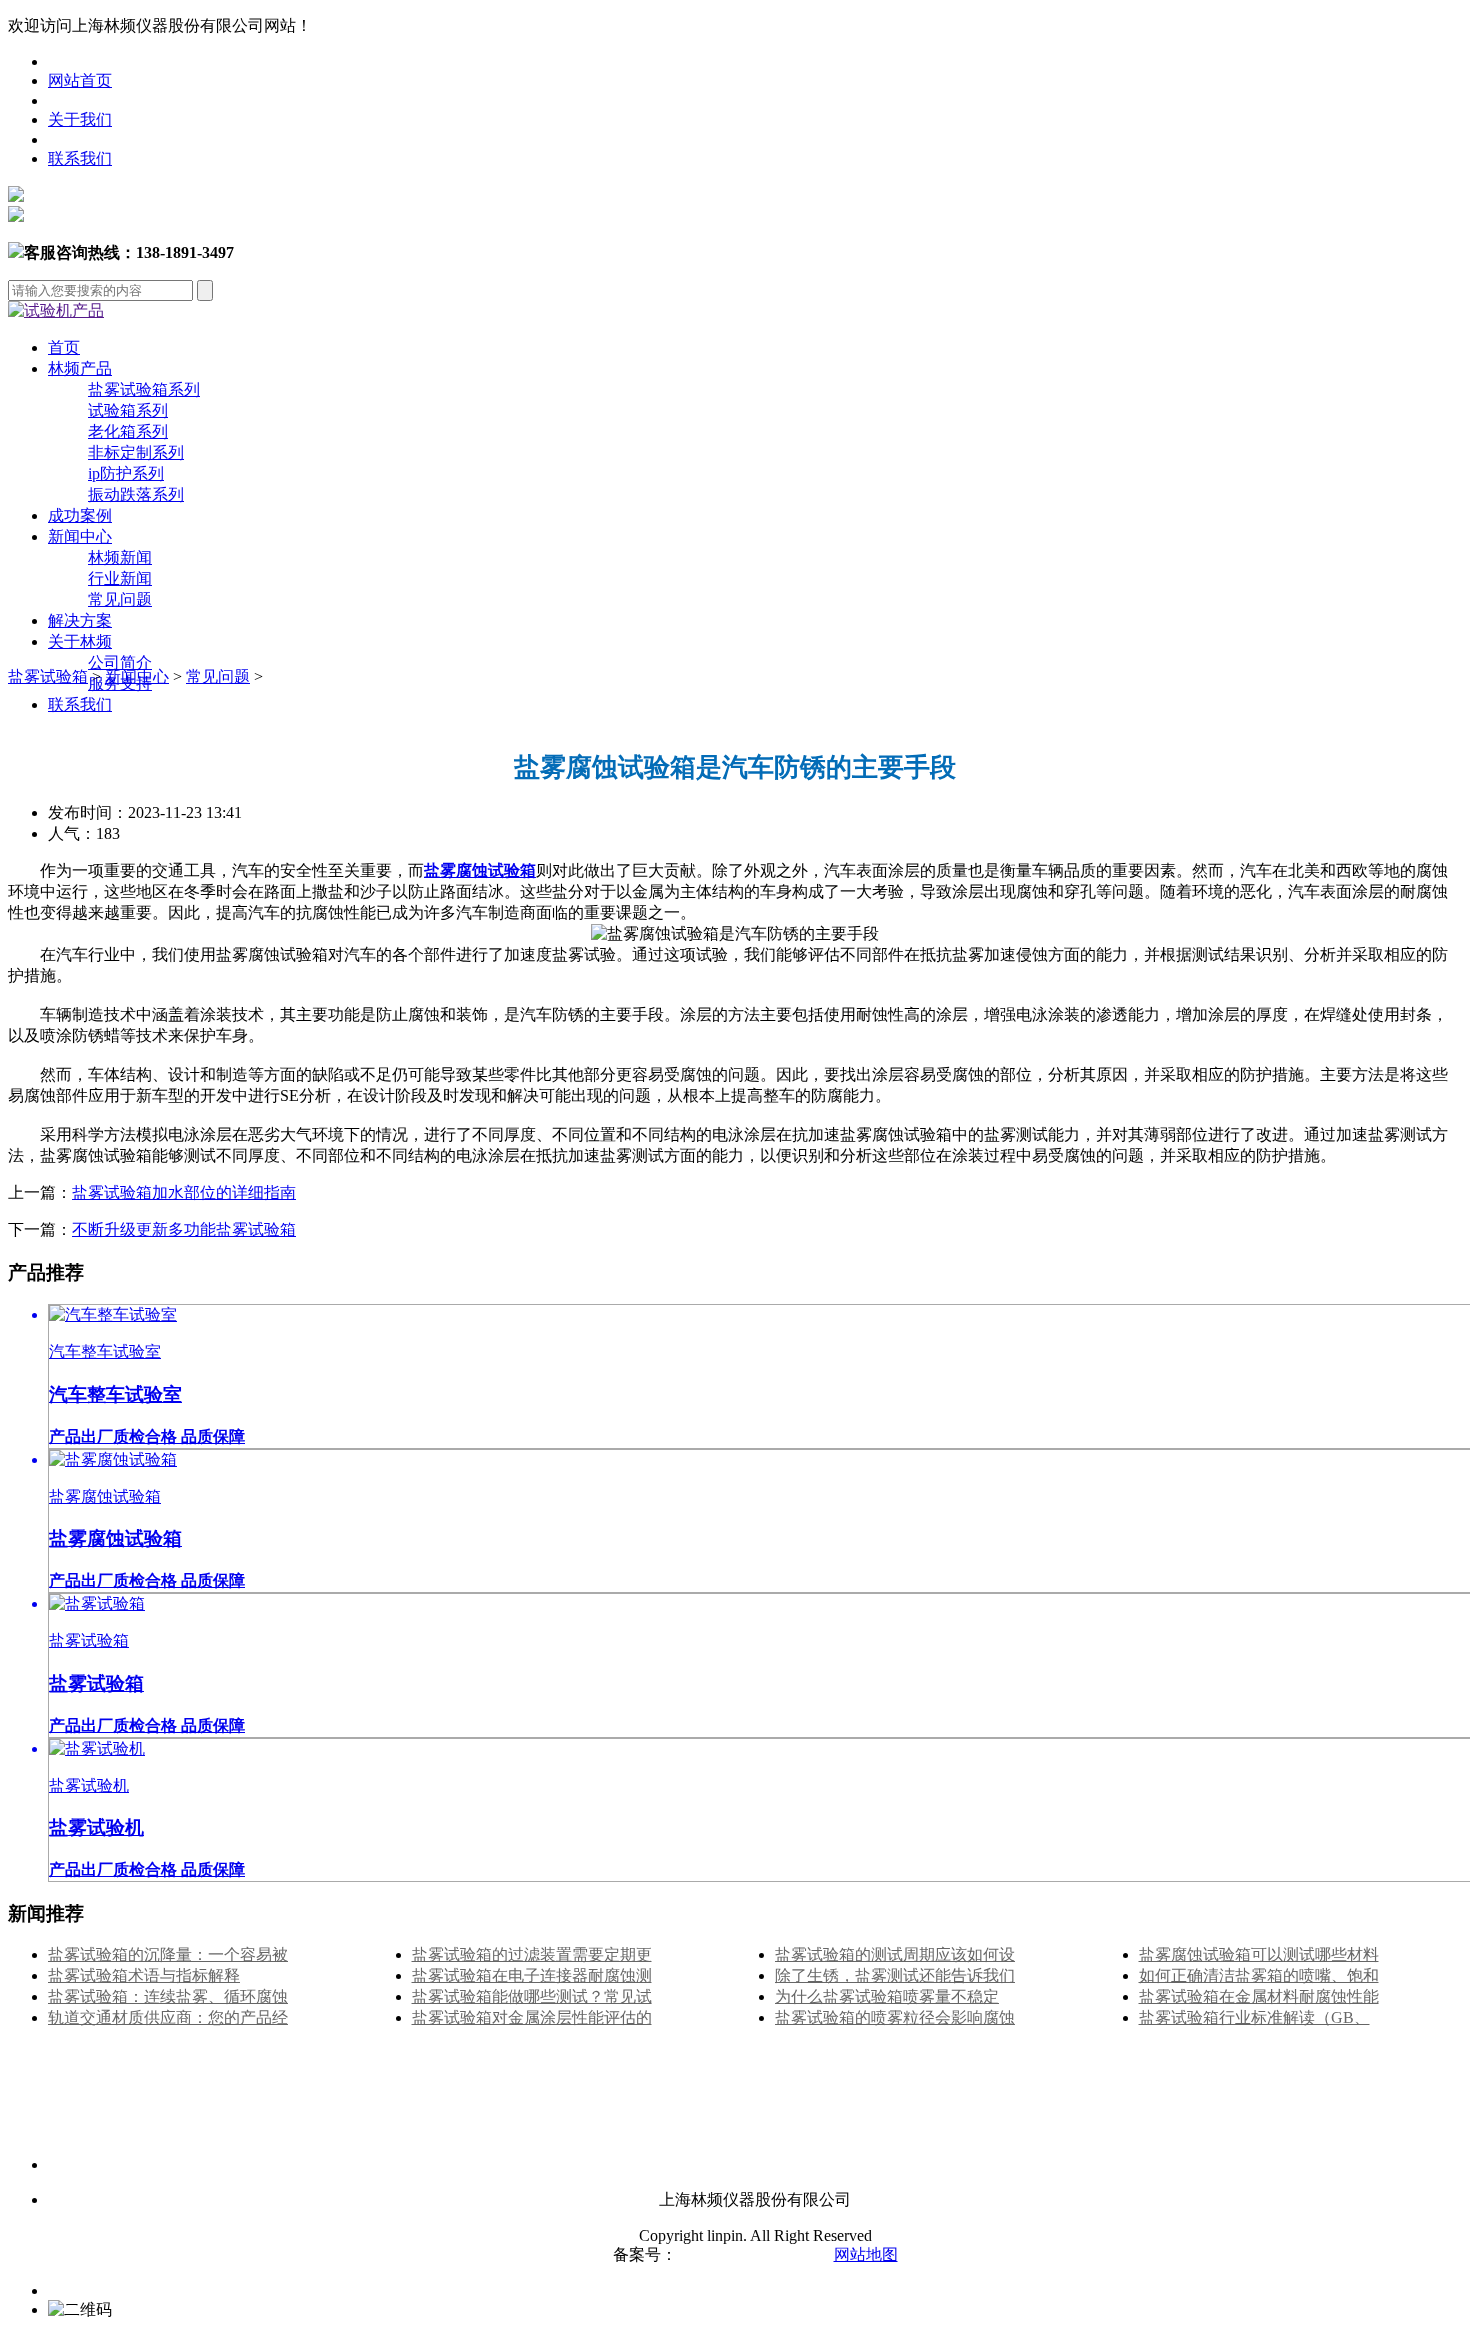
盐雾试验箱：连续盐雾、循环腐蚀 (168, 1996)
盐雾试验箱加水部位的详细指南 (184, 1192)
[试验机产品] (56, 310)
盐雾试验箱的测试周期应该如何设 (895, 1954)
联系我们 (80, 158)
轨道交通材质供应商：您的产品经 (168, 2017)
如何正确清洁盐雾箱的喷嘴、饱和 (1259, 1975)
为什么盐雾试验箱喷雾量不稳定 (887, 1996)
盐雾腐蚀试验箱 (480, 870)
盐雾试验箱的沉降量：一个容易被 (168, 1954)
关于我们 (80, 119)
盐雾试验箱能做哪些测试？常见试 (532, 1996)
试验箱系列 (128, 410)
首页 (64, 347)
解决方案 (80, 620)
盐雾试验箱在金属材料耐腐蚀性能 (1259, 1996)
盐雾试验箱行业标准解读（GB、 (1254, 2017)
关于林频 (80, 641)
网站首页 (80, 80)
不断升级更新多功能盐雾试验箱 (184, 1229)
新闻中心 (80, 536)
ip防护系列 (126, 473)
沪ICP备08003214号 (747, 2254)
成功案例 (80, 515)
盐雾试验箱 (48, 676)
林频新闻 (120, 557)
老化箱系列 (128, 431)
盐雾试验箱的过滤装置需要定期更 (532, 1954)
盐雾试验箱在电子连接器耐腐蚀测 (532, 1975)
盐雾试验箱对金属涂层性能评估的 (532, 2017)
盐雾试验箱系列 (144, 389)
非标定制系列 (136, 452)
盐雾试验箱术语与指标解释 (144, 1975)
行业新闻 (120, 578)
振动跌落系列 (136, 494)
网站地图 (866, 2254)
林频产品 (80, 368)
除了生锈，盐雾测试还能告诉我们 (895, 1975)
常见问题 (120, 599)
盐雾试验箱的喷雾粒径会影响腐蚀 (895, 2017)
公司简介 (120, 662)
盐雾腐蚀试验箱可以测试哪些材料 (1259, 1954)
